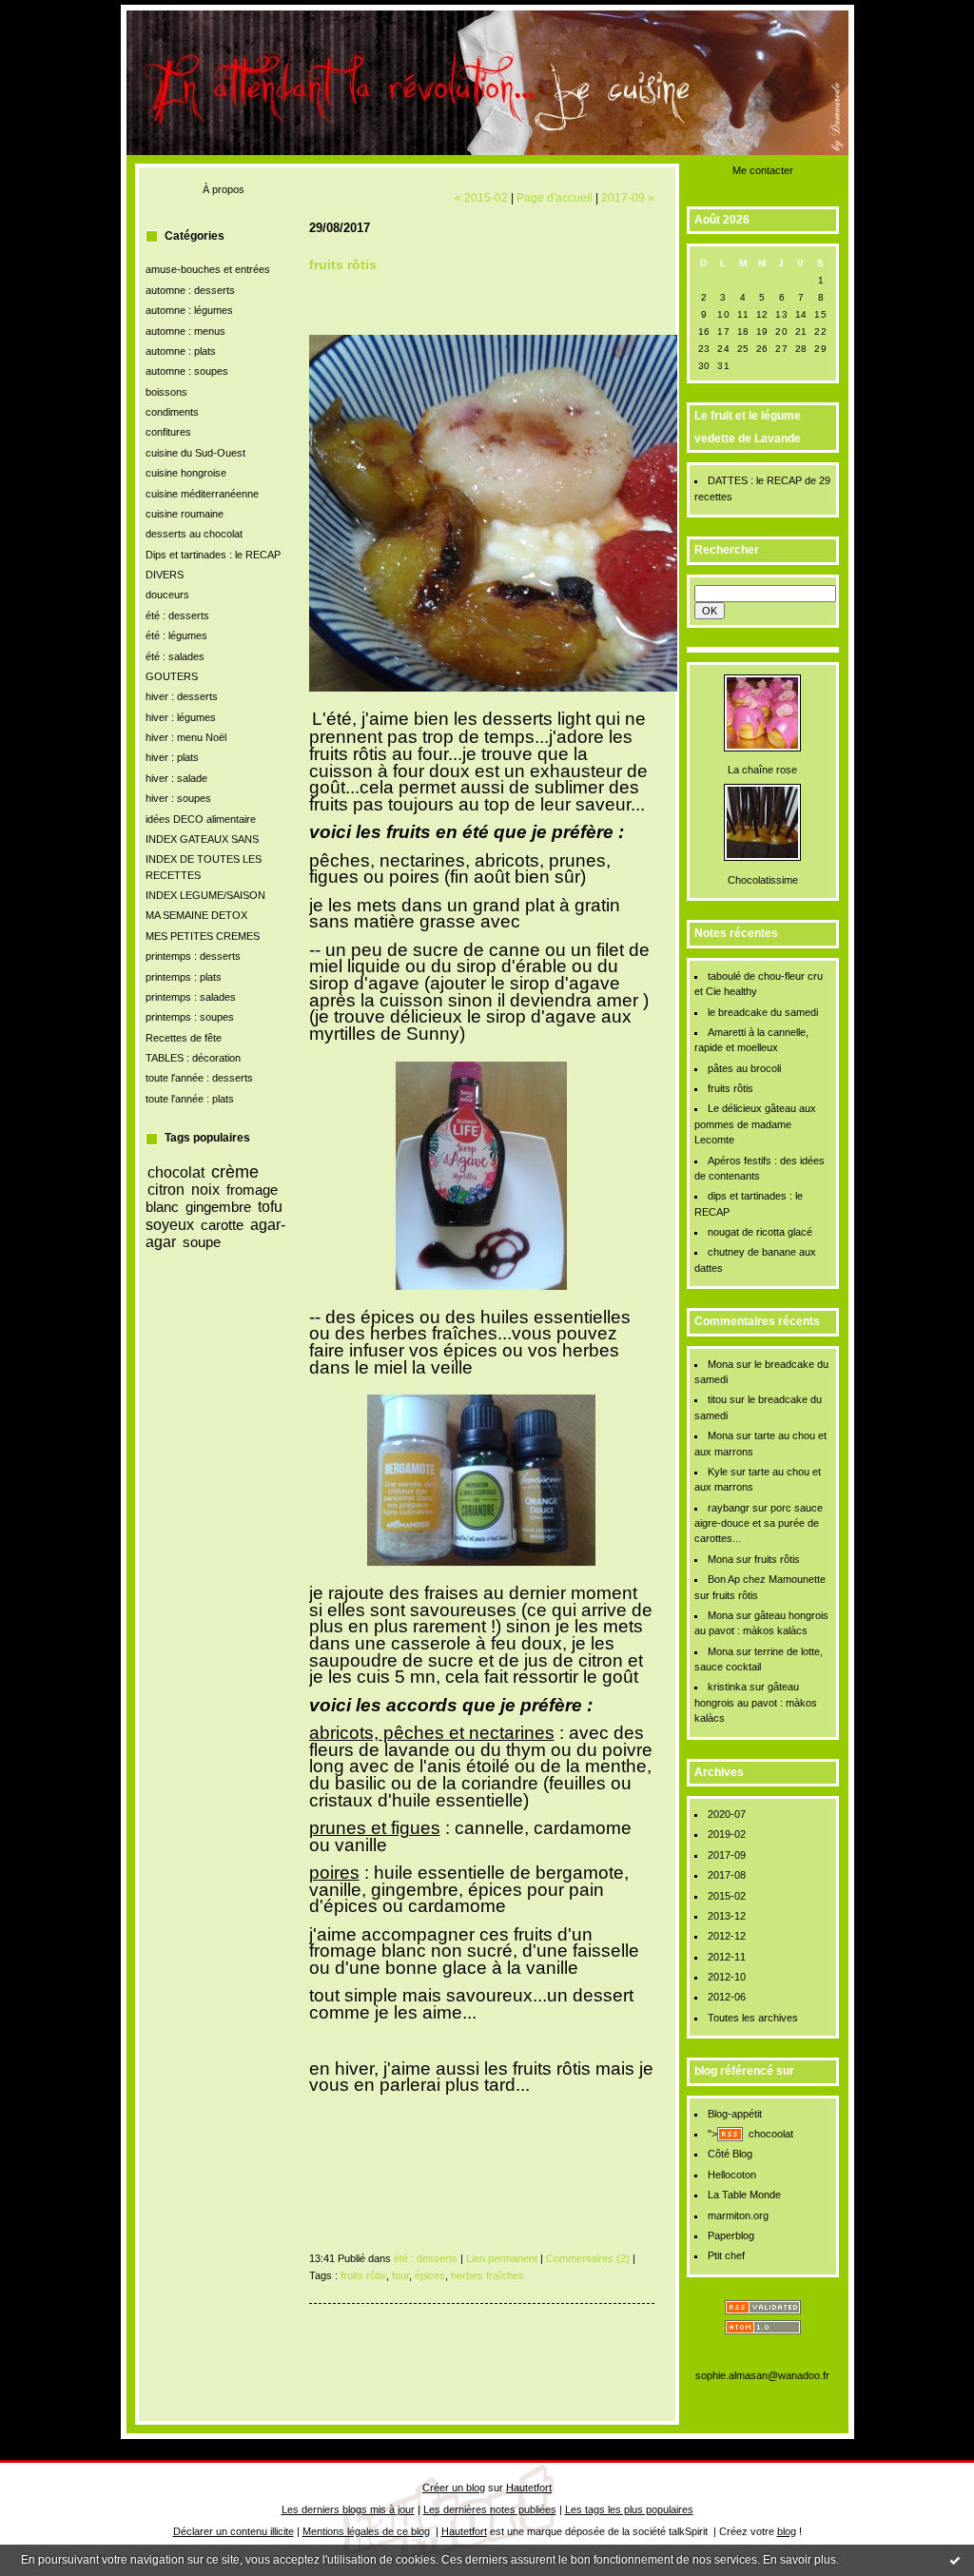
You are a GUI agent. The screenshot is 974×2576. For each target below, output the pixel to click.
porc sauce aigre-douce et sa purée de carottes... (759, 1523)
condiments (172, 412)
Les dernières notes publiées (490, 2509)
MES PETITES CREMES (203, 936)
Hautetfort (529, 2488)
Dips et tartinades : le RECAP (213, 555)
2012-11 (727, 1957)
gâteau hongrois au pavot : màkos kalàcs (756, 1702)
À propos (224, 189)
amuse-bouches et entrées (208, 269)
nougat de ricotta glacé (760, 1232)
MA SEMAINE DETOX (196, 915)
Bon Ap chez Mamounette (767, 1579)
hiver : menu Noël (186, 737)
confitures (168, 432)
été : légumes (176, 635)
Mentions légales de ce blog (366, 2531)
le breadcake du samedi (763, 1012)
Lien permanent (502, 2258)
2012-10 (727, 1977)
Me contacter (763, 170)
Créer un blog (454, 2488)
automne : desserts (190, 290)
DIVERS (165, 575)
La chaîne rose (762, 770)
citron (166, 1189)
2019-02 (727, 1834)
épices (430, 2275)
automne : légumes (189, 310)
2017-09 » (628, 197)
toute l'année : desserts (199, 1078)
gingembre (218, 1207)
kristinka (727, 1687)
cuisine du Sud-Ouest (195, 453)
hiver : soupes (178, 798)
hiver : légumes (181, 717)
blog (787, 2531)
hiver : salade (176, 778)
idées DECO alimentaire (201, 819)
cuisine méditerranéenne (202, 494)
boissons (166, 392)
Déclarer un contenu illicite (234, 2531)
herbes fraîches (487, 2275)
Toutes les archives (753, 2018)
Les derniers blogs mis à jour (348, 2509)
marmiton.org (738, 2215)
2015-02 (727, 1896)
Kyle (718, 1472)
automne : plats (181, 351)
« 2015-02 (481, 197)
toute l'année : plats (190, 1099)
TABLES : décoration (193, 1058)
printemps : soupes (190, 1017)
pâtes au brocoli (744, 1068)
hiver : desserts (182, 696)
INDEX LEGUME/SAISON (205, 895)
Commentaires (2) (588, 2258)
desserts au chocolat (194, 534)
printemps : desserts (193, 956)
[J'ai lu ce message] (955, 2560)
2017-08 (727, 1875)
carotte (222, 1225)
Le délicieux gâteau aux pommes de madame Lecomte (756, 1124)
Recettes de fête (184, 1038)
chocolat (176, 1172)
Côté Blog (730, 2154)
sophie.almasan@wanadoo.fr (762, 2375)
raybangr (729, 1508)
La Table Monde (744, 2195)
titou (717, 1399)
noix (205, 1189)
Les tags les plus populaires (629, 2509)
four (400, 2275)
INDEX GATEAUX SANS (202, 839)
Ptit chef (726, 2255)
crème (235, 1172)
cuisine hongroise (186, 473)
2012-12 (727, 1936)
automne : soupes (187, 371)
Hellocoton (732, 2175)
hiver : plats (172, 757)
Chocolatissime (763, 880)
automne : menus (185, 331)
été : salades (175, 656)
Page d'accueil (555, 197)
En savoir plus (799, 2560)
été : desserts (177, 615)
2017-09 (727, 1855)
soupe (202, 1242)
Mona (721, 1364)
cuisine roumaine (185, 514)
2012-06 (727, 1997)
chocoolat (771, 2134)
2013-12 (727, 1916)
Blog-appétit (735, 2114)
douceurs (167, 595)
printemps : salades (191, 997)
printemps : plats (184, 977)
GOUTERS (172, 676)
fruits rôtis (730, 1088)
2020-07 (727, 1814)
